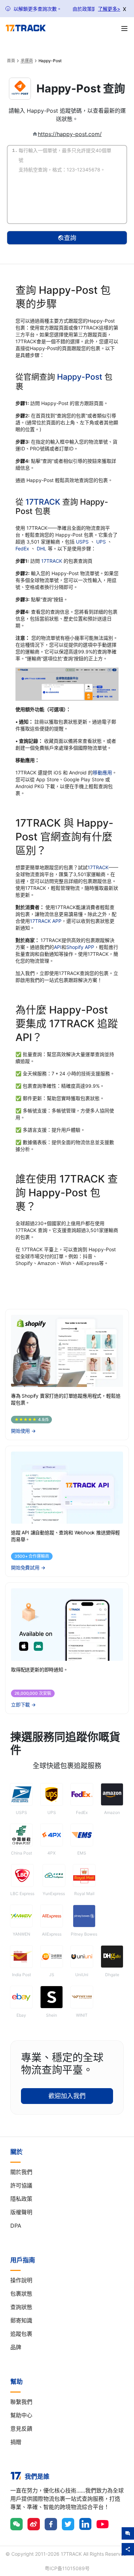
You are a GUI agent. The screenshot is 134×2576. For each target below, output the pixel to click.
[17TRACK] (26, 28)
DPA (16, 2226)
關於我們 (21, 2172)
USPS (83, 542)
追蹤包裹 (21, 2334)
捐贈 (16, 2442)
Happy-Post (80, 377)
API (58, 947)
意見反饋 (21, 2429)
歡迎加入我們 (67, 2096)
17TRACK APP (46, 921)
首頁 (11, 61)
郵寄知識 (21, 2320)
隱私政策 (21, 2199)
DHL (42, 548)
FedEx (23, 548)
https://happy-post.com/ (70, 134)
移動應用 (102, 772)
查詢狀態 (21, 2307)
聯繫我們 (21, 2402)
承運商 (27, 61)
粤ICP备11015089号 (67, 2568)
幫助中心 (21, 2415)
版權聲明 (21, 2212)
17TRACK (44, 502)
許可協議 (21, 2185)
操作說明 (21, 2280)
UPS (102, 542)
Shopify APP (80, 947)
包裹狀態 (21, 2294)
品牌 (16, 2347)
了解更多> (109, 9)
